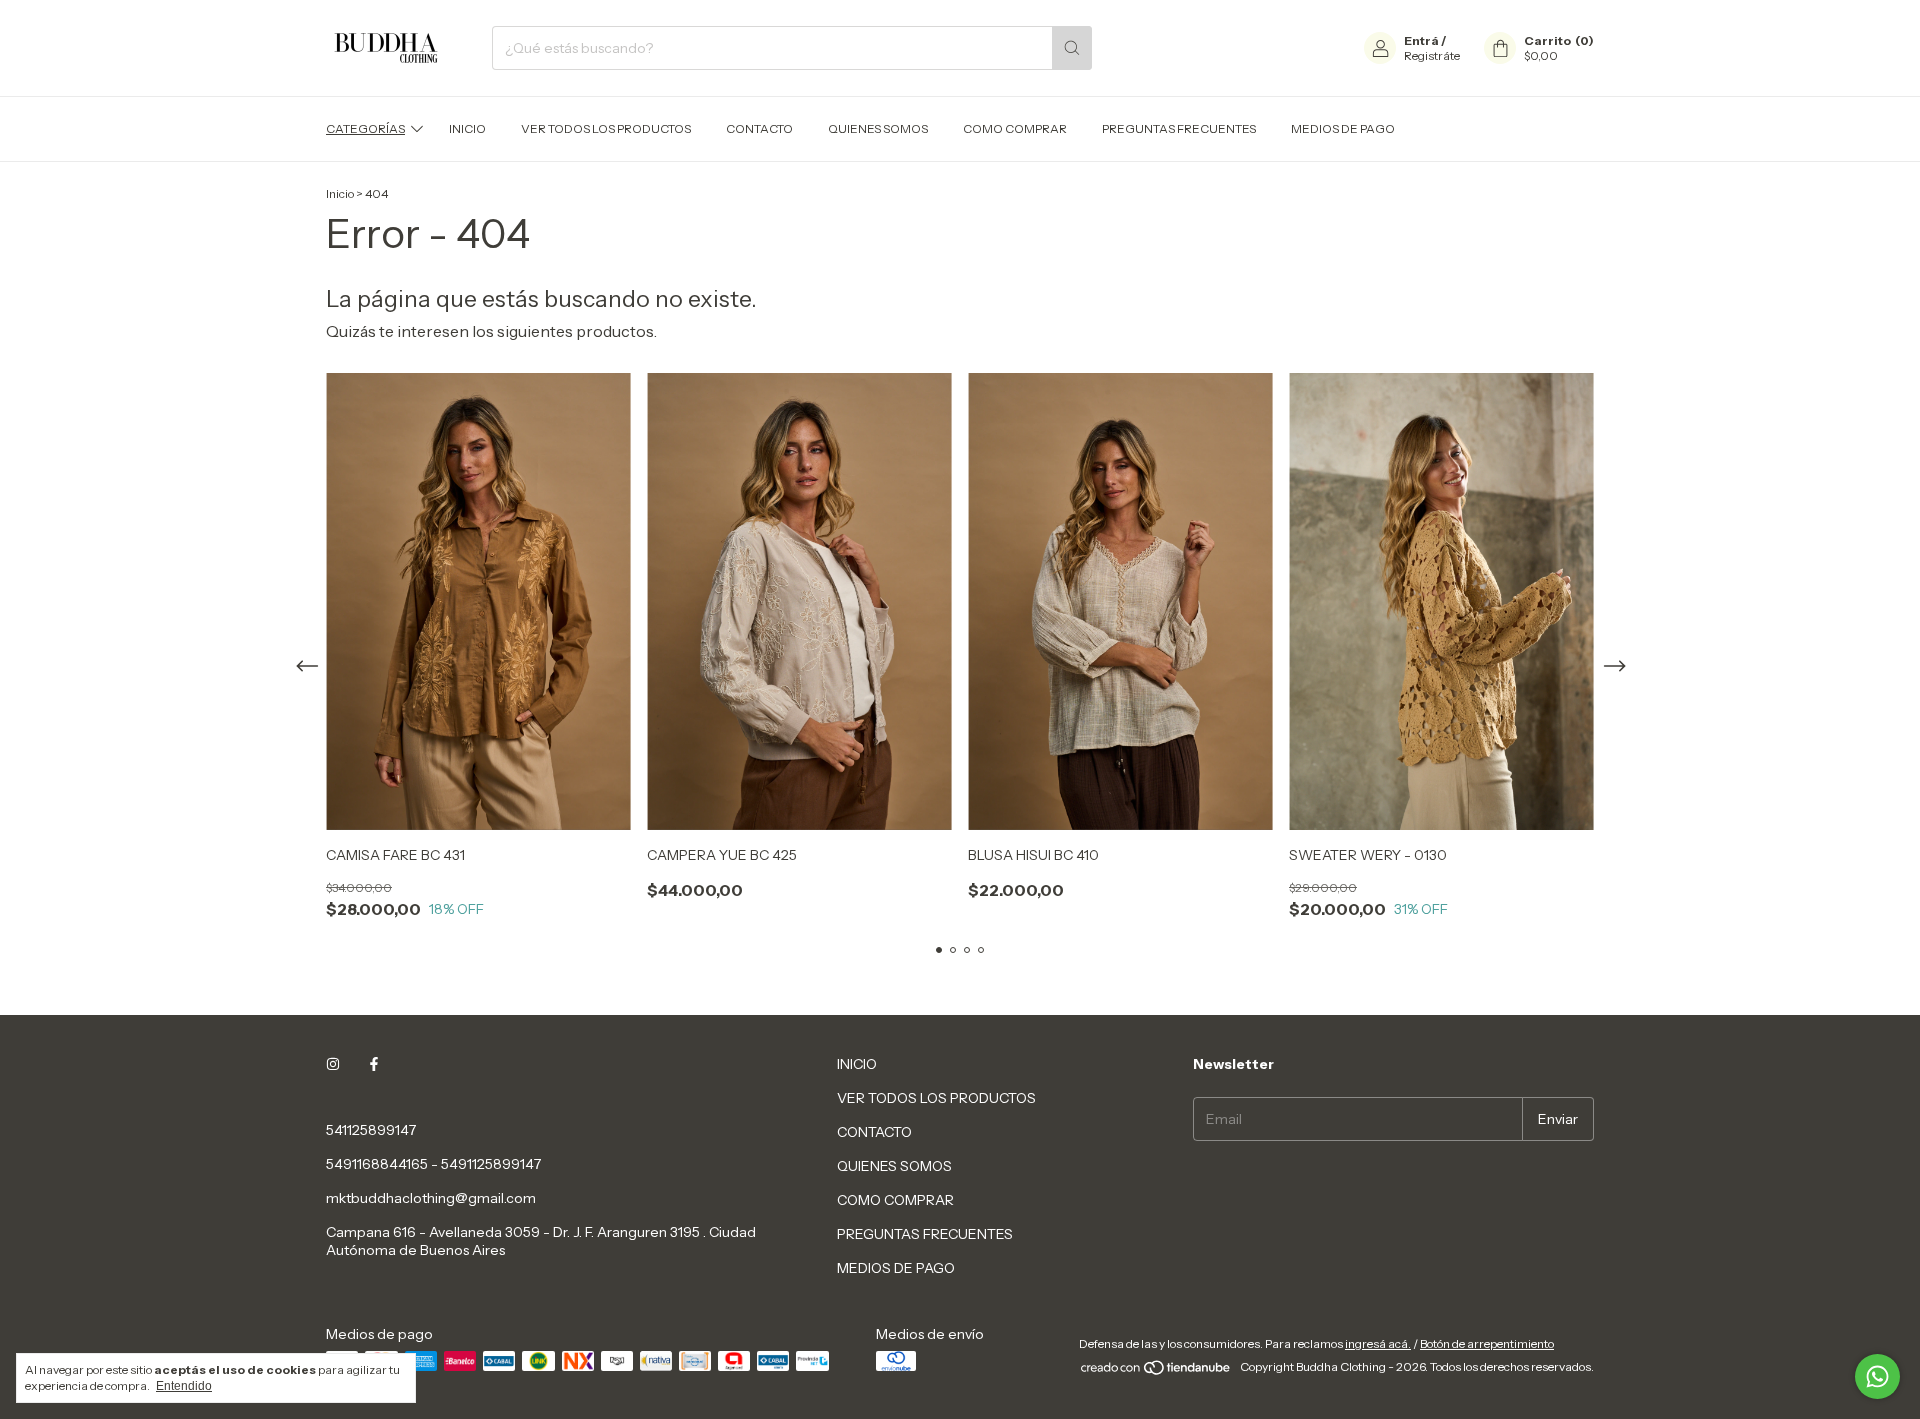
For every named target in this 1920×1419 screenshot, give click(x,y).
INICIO (467, 128)
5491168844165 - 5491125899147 (433, 1164)
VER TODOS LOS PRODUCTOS (606, 128)
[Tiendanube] (1156, 1371)
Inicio (340, 193)
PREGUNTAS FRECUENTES (1179, 128)
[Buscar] (1072, 48)
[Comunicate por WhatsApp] (1877, 1376)
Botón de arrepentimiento (1487, 1343)
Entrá (1421, 40)
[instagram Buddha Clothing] (333, 1064)
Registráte (1432, 55)
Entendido (184, 1386)
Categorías (365, 128)
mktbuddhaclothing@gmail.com (431, 1198)
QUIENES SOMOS (878, 128)
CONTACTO (759, 128)
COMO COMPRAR (1015, 128)
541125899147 (371, 1130)
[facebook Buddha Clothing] (374, 1064)
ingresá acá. (1378, 1343)
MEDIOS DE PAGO (1343, 128)
